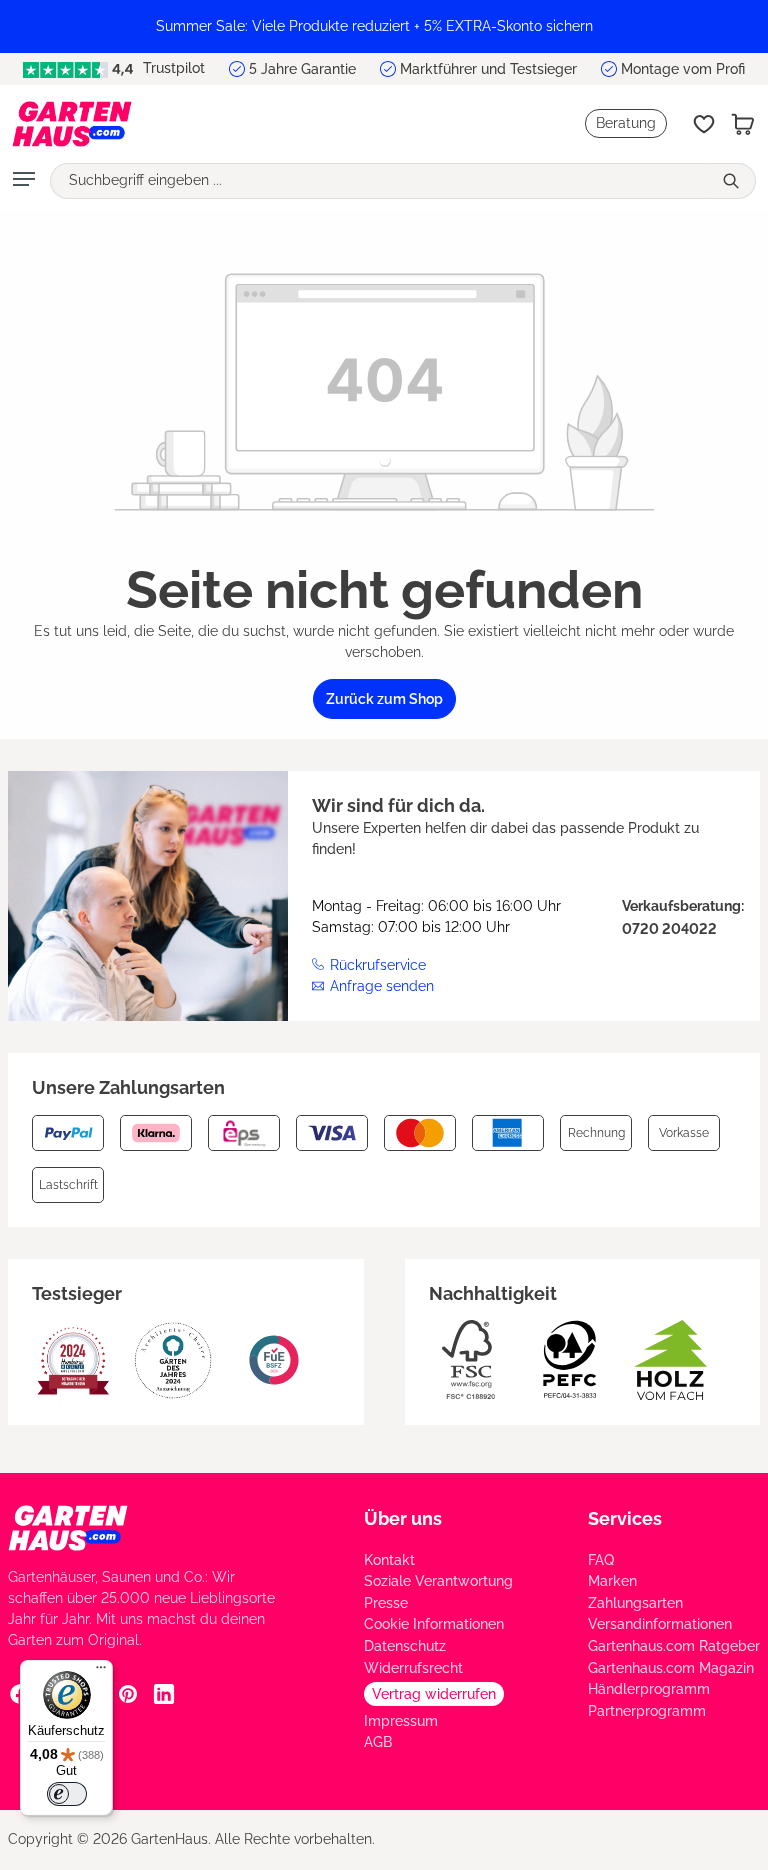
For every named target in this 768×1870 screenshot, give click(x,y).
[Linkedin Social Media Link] (164, 1694)
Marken (612, 1581)
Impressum (401, 1721)
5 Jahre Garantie (302, 69)
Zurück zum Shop (384, 699)
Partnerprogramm (647, 1711)
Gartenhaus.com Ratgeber (674, 1646)
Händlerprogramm (649, 1689)
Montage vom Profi (683, 69)
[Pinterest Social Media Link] (128, 1694)
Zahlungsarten (635, 1603)
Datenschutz (405, 1646)
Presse (386, 1603)
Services (625, 1518)
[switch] (67, 1794)
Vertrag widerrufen (434, 1694)
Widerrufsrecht (413, 1668)
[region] (384, 26)
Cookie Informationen (434, 1624)
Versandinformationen (660, 1624)
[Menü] (24, 181)
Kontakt (389, 1560)
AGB (378, 1742)
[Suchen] (733, 181)
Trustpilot (172, 68)
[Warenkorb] (743, 124)
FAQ (601, 1560)
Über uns (403, 1518)
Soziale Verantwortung (438, 1581)
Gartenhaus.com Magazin (671, 1668)
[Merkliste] (704, 124)
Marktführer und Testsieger (488, 69)
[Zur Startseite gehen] (72, 124)
